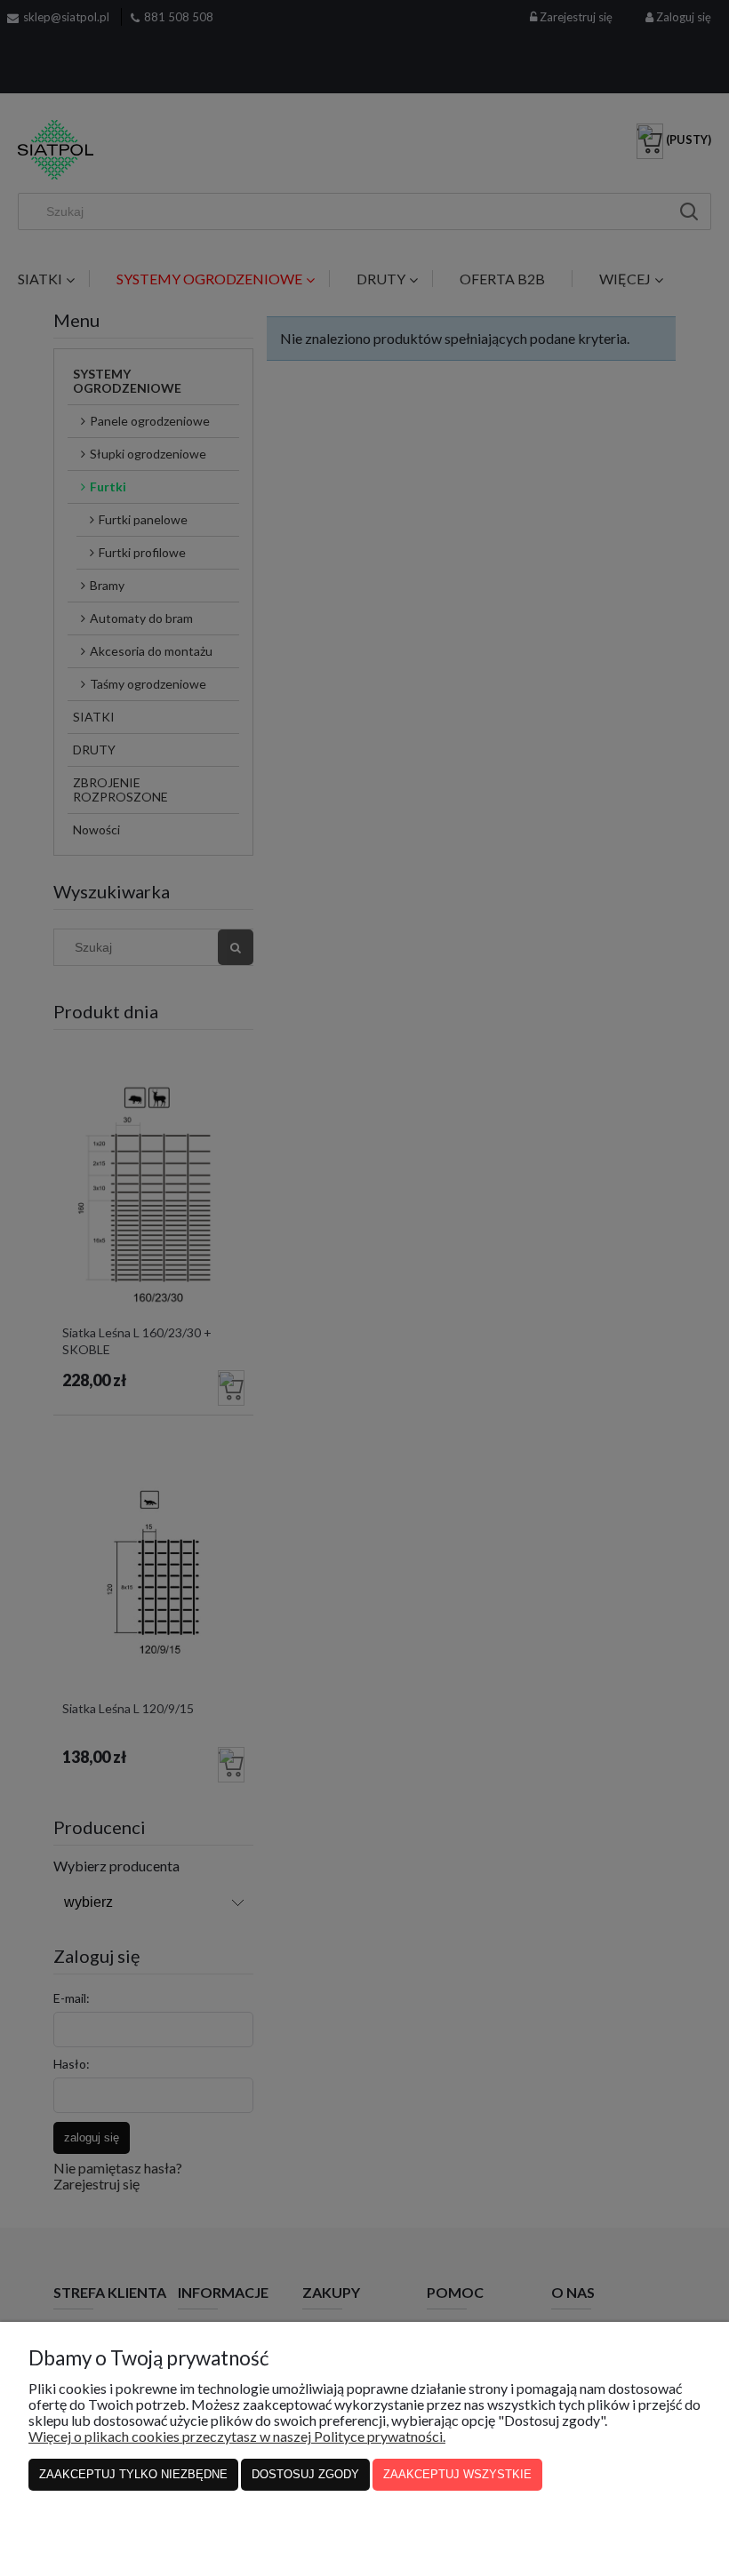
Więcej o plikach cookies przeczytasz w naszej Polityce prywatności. (237, 2436)
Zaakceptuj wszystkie (457, 2474)
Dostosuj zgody (305, 2474)
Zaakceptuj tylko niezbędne (133, 2474)
